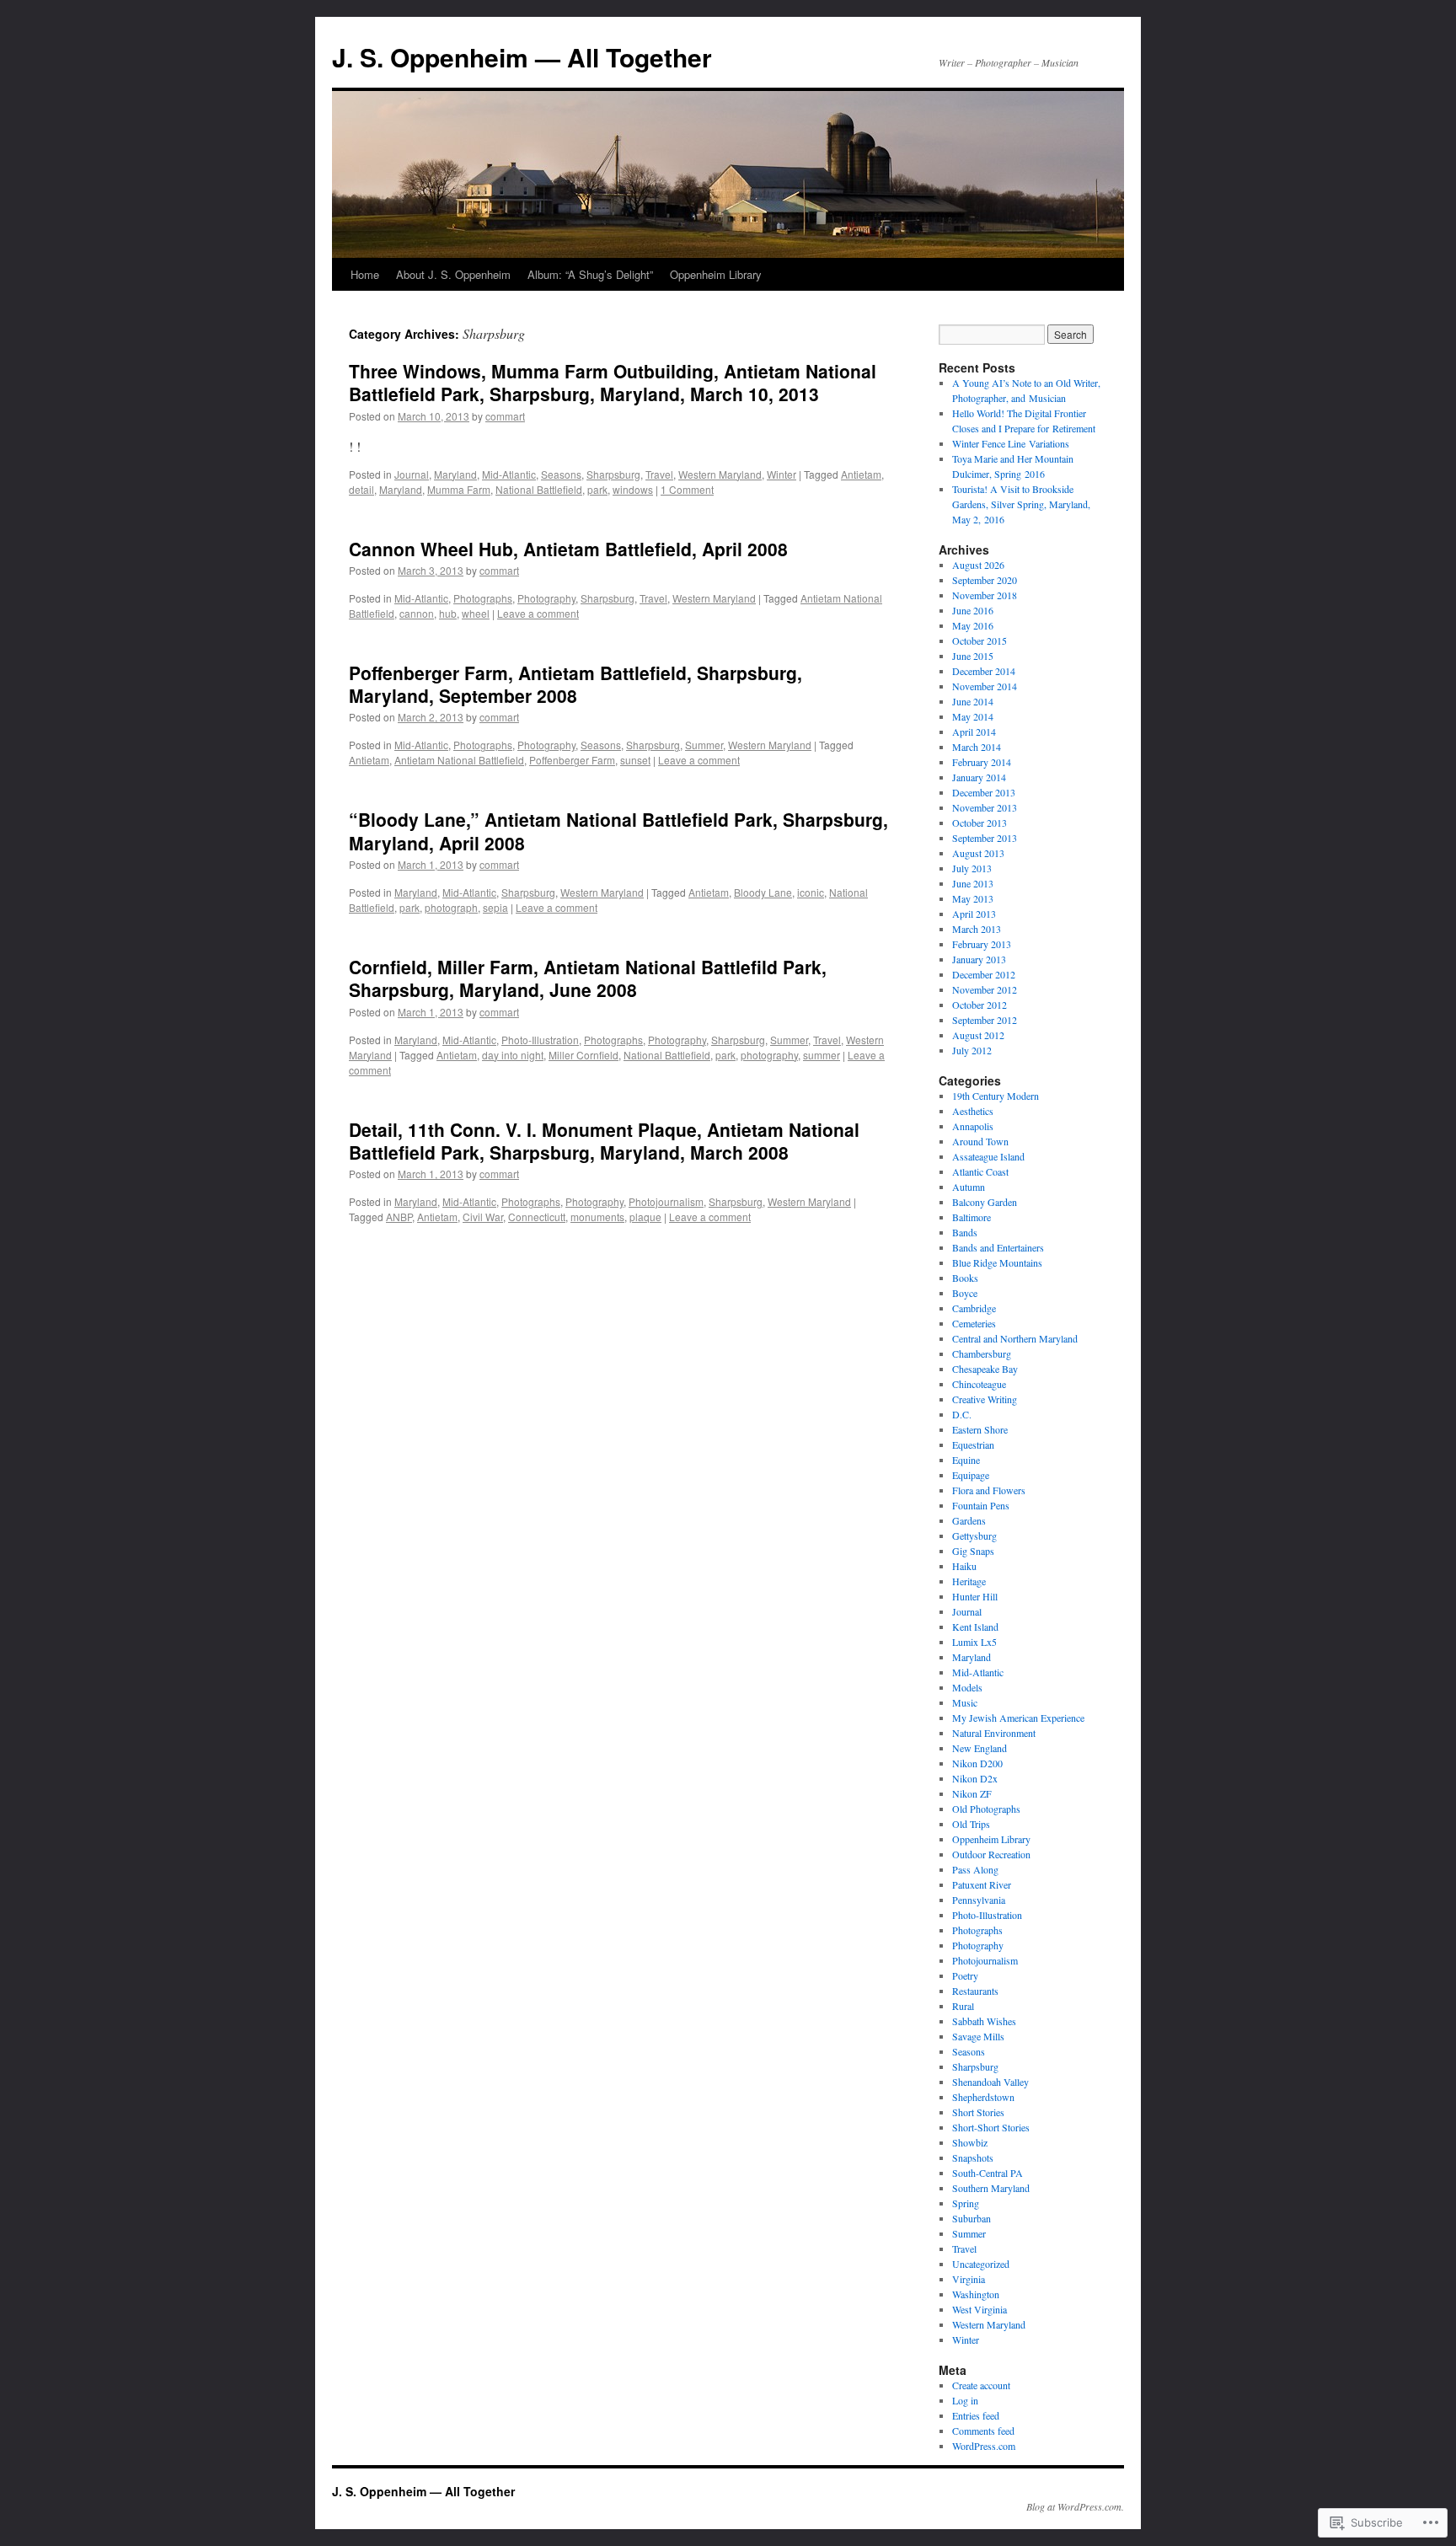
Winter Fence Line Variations (1011, 443)
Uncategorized (981, 2264)
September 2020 (985, 580)
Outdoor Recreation (991, 1854)
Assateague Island (988, 1156)
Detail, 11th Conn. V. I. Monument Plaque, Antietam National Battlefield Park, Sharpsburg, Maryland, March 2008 (604, 1141)
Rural (963, 2006)
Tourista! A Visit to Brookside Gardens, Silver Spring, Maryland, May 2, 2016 (1021, 504)
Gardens (969, 1520)
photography (769, 1055)
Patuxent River (982, 1884)
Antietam (861, 474)
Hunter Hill (975, 1596)
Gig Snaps (973, 1551)
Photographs (483, 598)
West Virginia (980, 2309)
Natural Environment (994, 1733)
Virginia (969, 2279)
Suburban (972, 2218)
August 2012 (978, 1035)
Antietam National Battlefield (459, 760)
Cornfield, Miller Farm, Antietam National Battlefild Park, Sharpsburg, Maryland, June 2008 (588, 978)
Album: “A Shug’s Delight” (590, 274)
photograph (451, 907)
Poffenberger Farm (572, 760)
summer (822, 1055)
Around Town (980, 1141)
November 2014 (985, 686)
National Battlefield (539, 489)
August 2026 (978, 565)
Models (967, 1687)
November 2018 (985, 595)
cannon (417, 613)
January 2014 (979, 777)
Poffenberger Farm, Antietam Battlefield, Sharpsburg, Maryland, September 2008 (575, 684)
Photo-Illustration (540, 1040)
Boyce (965, 1293)
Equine (966, 1460)
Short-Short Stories (991, 2127)
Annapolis (973, 1126)
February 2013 (982, 944)
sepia (495, 907)
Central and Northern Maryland (1015, 1338)
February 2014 (982, 762)
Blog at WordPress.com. (1075, 2506)
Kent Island (975, 1627)
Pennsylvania (979, 1900)
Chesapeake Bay (985, 1369)
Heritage (969, 1581)
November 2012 (985, 989)
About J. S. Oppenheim (453, 274)
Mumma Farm (459, 489)
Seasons (561, 474)
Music (965, 1702)
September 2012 (985, 1020)
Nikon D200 (977, 1763)
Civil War (483, 1217)
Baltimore (972, 1217)
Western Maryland (720, 474)
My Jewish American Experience (1018, 1718)
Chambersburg (982, 1353)
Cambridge (974, 1308)
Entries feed (976, 2415)
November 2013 (985, 807)
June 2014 (973, 701)
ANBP (399, 1217)
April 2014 (974, 732)
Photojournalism (666, 1201)
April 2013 (974, 914)
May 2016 (973, 625)
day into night (513, 1055)
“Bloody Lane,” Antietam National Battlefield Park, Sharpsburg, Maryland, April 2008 (618, 831)
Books (965, 1278)
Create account (981, 2385)
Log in (965, 2400)
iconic (811, 892)
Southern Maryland (991, 2188)
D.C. (962, 1414)
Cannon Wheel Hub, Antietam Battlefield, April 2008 (568, 549)
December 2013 (984, 792)
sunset (635, 760)
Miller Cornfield (583, 1055)
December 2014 (984, 671)
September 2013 (985, 838)
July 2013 (972, 868)
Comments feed (983, 2431)
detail (361, 489)
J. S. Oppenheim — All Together (522, 57)
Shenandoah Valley (990, 2082)
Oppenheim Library (716, 274)
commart (505, 416)
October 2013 (980, 823)
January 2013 (979, 959)
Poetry (965, 1975)
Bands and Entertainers (998, 1247)
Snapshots (973, 2157)
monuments (597, 1217)
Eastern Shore (980, 1429)
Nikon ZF (972, 1793)
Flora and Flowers (989, 1490)
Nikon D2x (975, 1778)
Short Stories (978, 2112)
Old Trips (971, 1824)
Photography (546, 598)
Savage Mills (978, 2036)
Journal (412, 474)
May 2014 (973, 716)
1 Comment (687, 489)
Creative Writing (985, 1399)
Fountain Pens (981, 1505)
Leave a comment (538, 613)
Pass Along (975, 1869)
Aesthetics (973, 1111)
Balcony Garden (985, 1202)
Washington (976, 2294)
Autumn (969, 1187)
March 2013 (977, 929)
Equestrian (973, 1445)
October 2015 (980, 641)
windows (633, 489)
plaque (645, 1217)
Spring (966, 2203)
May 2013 (973, 898)
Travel (659, 474)
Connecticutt (537, 1217)
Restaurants (975, 1991)
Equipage (971, 1475)
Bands (965, 1232)
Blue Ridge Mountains (997, 1262)
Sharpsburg (613, 474)
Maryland (455, 474)
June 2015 (973, 656)
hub (448, 613)
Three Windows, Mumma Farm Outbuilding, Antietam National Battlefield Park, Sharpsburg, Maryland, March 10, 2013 (613, 382)
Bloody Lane (763, 892)
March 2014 (977, 747)
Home (365, 274)
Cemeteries (974, 1323)
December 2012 (984, 974)
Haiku (964, 1566)
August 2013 (978, 853)
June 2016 (973, 610)
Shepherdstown (983, 2097)
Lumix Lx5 (974, 1642)
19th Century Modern (996, 1096)
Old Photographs (986, 1809)
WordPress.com (984, 2446)
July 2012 (972, 1050)
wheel (476, 613)
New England (980, 1748)
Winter (782, 474)
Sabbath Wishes (984, 2021)
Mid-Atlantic (509, 474)
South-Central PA (988, 2173)
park (597, 489)
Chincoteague (979, 1384)
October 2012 (980, 1005)
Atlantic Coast (980, 1171)
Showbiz (970, 2142)
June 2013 (973, 883)
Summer (704, 745)
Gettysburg (974, 1536)
